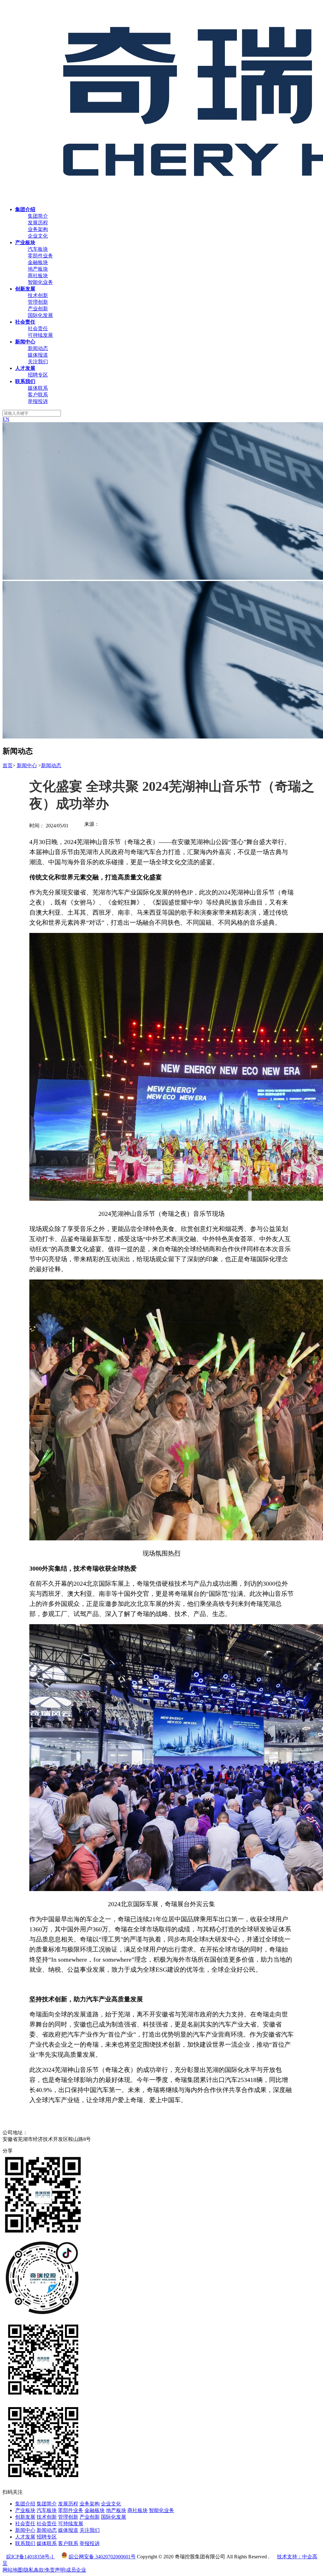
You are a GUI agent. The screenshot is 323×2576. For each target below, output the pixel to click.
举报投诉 (38, 401)
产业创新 (38, 309)
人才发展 (25, 2537)
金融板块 (38, 262)
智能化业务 (40, 282)
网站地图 (13, 2570)
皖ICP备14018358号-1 (31, 2557)
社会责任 (38, 328)
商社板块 (38, 276)
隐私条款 (34, 2570)
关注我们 (38, 362)
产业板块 (25, 2510)
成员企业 (76, 2570)
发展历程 (38, 223)
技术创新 (38, 295)
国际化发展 (40, 315)
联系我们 (25, 2543)
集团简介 (38, 216)
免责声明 (55, 2570)
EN (6, 419)
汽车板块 (38, 249)
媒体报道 (38, 355)
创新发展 (25, 2517)
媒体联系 (38, 388)
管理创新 (38, 302)
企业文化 (38, 236)
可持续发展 (40, 335)
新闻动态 (38, 348)
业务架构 (38, 229)
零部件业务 (40, 256)
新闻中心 (27, 765)
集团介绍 (25, 2504)
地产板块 (38, 269)
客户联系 (38, 395)
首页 (8, 765)
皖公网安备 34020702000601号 (102, 2557)
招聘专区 (38, 375)
